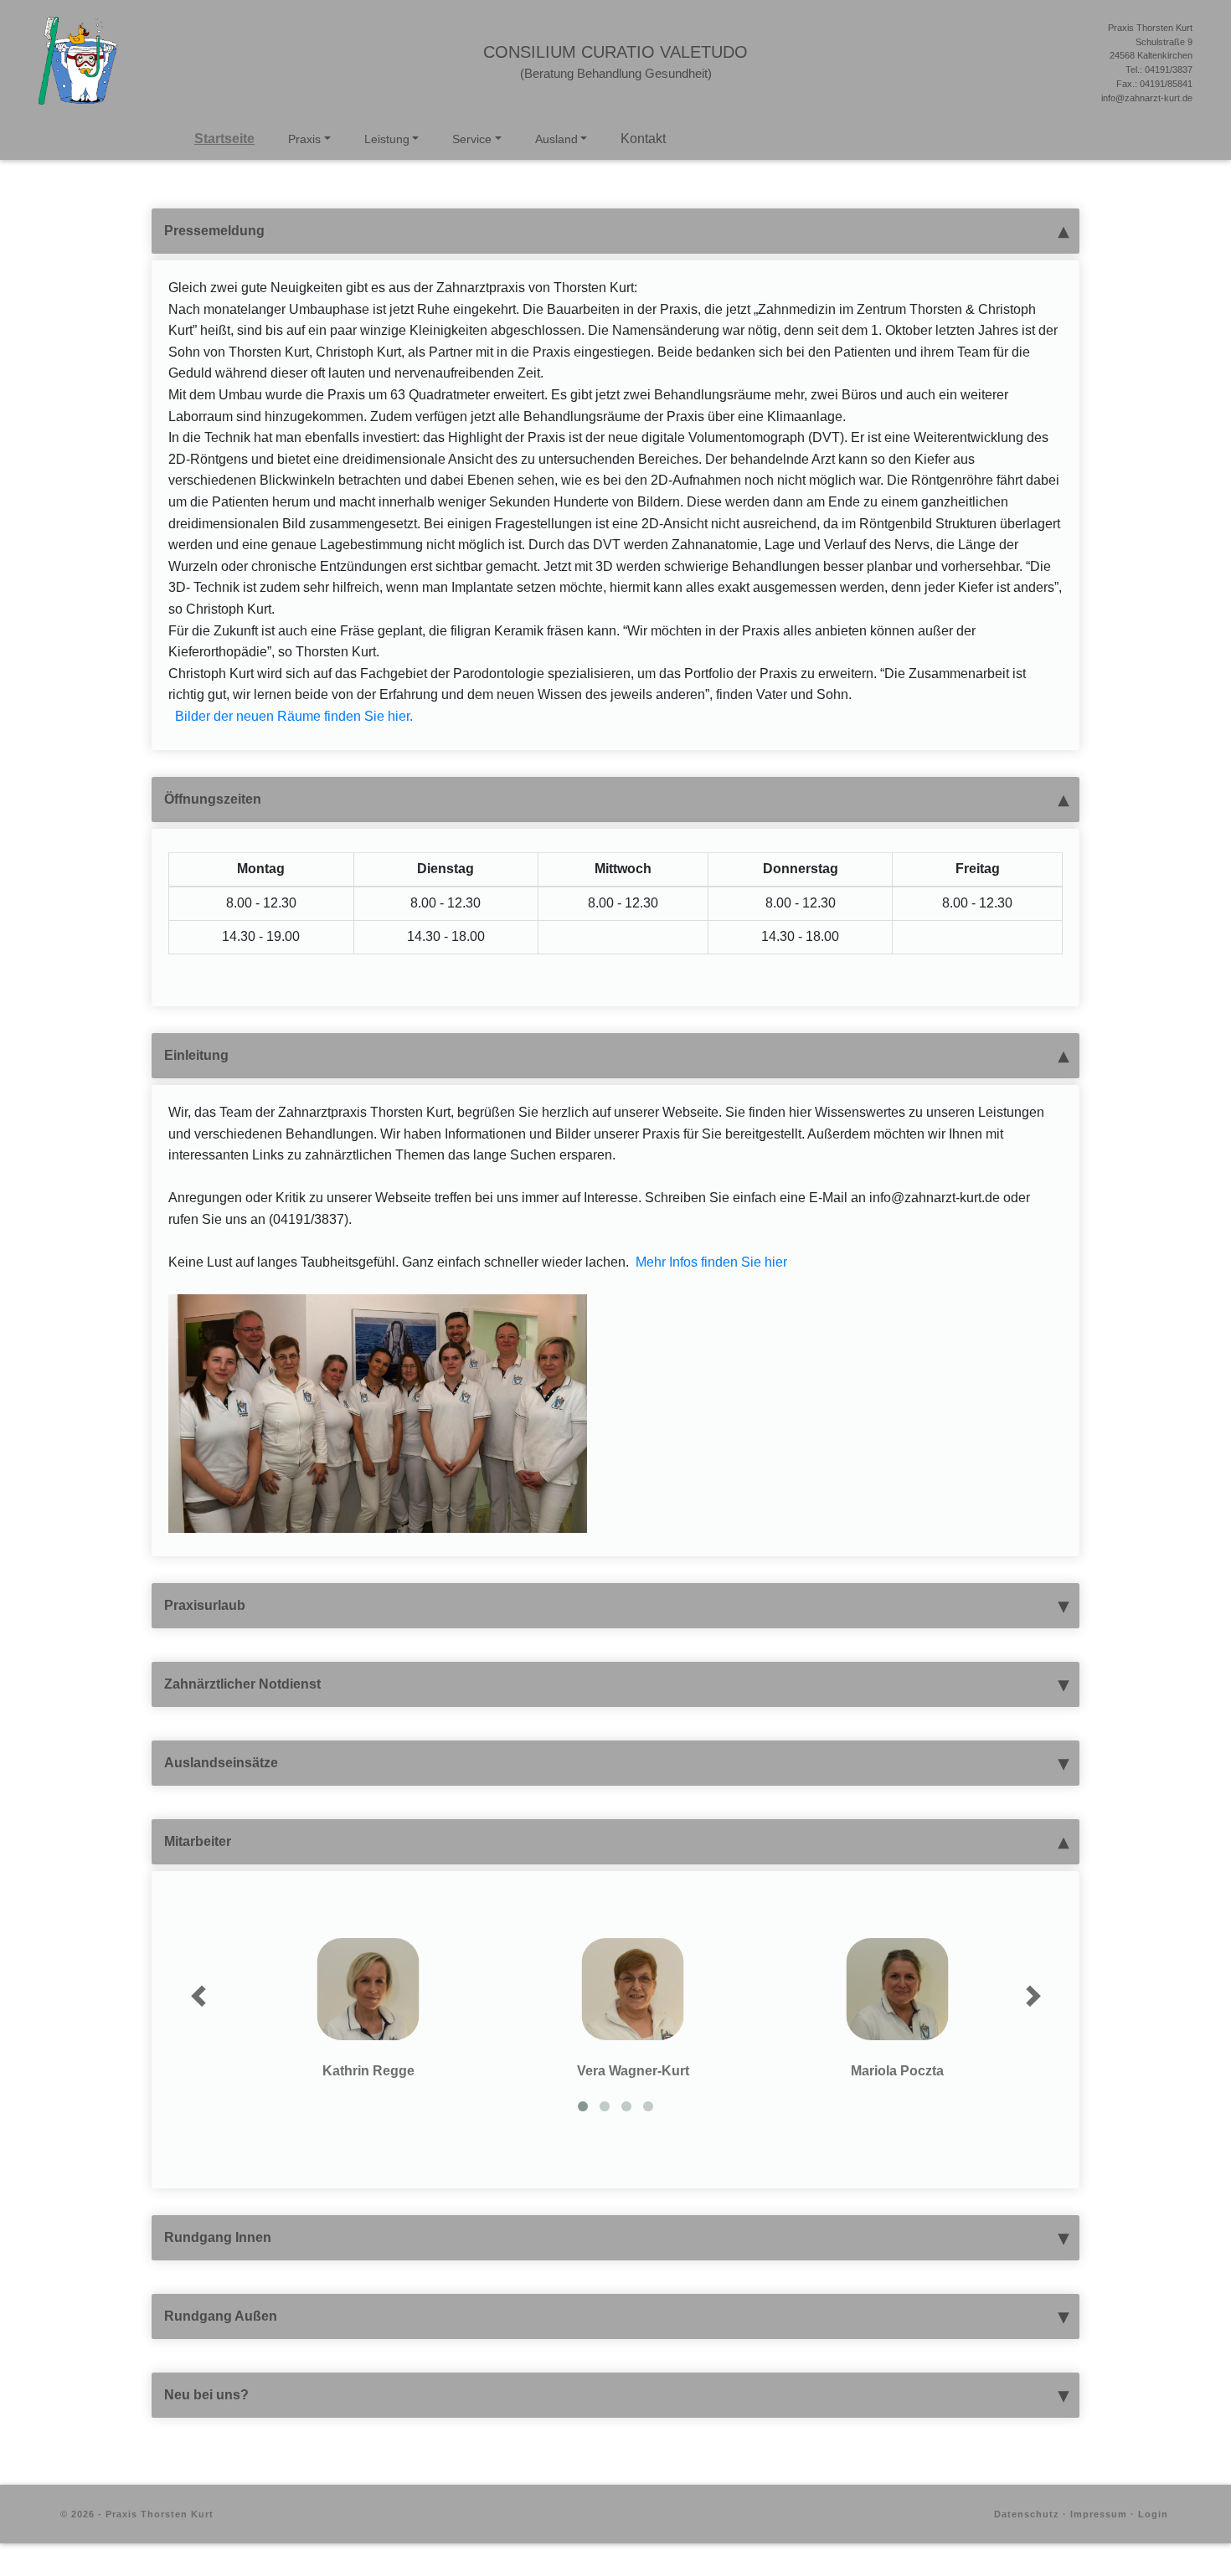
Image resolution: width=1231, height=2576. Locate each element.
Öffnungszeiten (213, 799)
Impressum (1099, 2514)
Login (1153, 2514)
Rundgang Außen (221, 2316)
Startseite (224, 139)
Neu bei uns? (206, 2395)
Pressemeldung (214, 231)
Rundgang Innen (218, 2237)
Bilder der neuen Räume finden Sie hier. (294, 716)
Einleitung (196, 1055)
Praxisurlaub (205, 1605)
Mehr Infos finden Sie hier (711, 1262)
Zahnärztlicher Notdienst (242, 1684)
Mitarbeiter (198, 1841)
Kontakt (643, 139)
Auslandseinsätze (221, 1763)
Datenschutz (1027, 2514)
